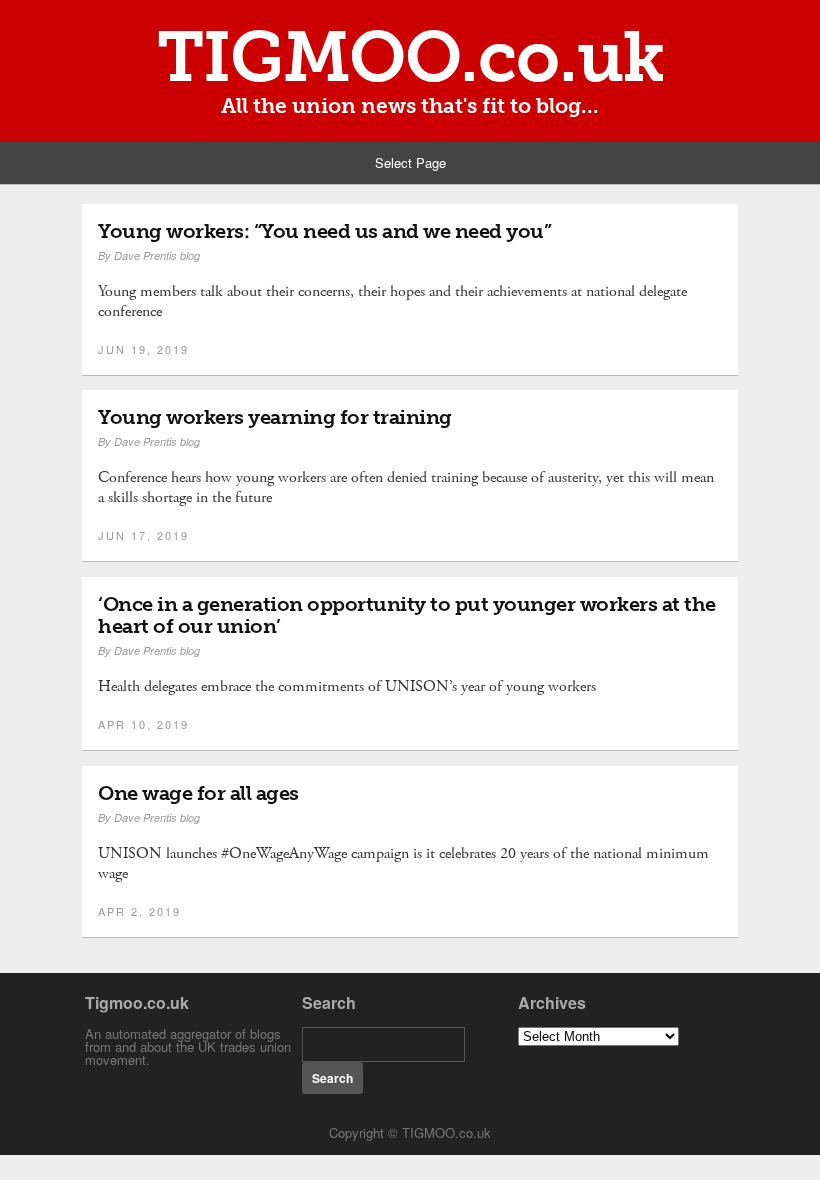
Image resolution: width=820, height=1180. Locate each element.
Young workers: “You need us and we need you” (324, 231)
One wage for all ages (198, 793)
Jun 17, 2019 (143, 535)
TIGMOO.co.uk (410, 57)
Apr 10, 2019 (143, 724)
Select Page (410, 162)
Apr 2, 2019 (139, 911)
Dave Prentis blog (157, 255)
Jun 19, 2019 (143, 349)
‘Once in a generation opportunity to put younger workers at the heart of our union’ (407, 615)
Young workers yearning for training (275, 417)
